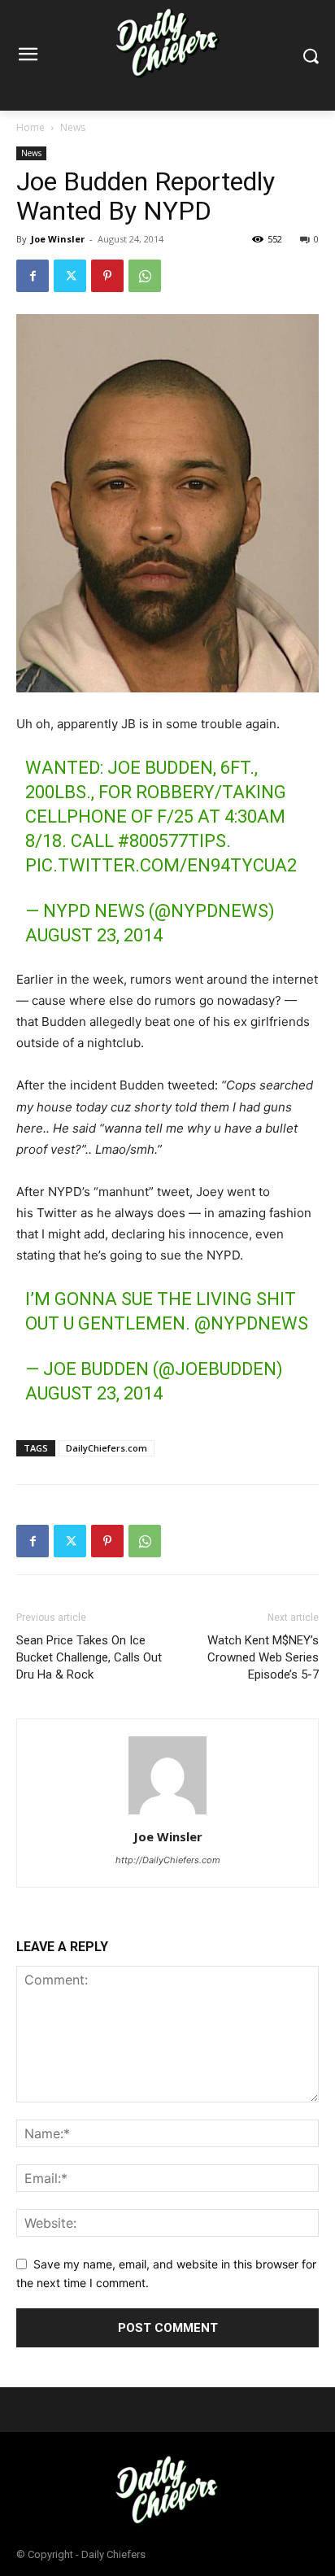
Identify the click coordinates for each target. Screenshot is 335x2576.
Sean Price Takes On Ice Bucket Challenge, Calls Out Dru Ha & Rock (89, 1657)
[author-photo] (167, 1814)
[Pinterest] (107, 276)
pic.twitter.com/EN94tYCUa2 (161, 865)
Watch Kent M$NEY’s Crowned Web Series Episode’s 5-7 (263, 1657)
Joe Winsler (58, 239)
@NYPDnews (251, 1323)
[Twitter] (70, 276)
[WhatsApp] (145, 276)
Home (30, 127)
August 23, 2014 (94, 935)
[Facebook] (33, 276)
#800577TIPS (172, 841)
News (73, 127)
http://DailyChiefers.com (168, 1860)
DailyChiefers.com (107, 1448)
